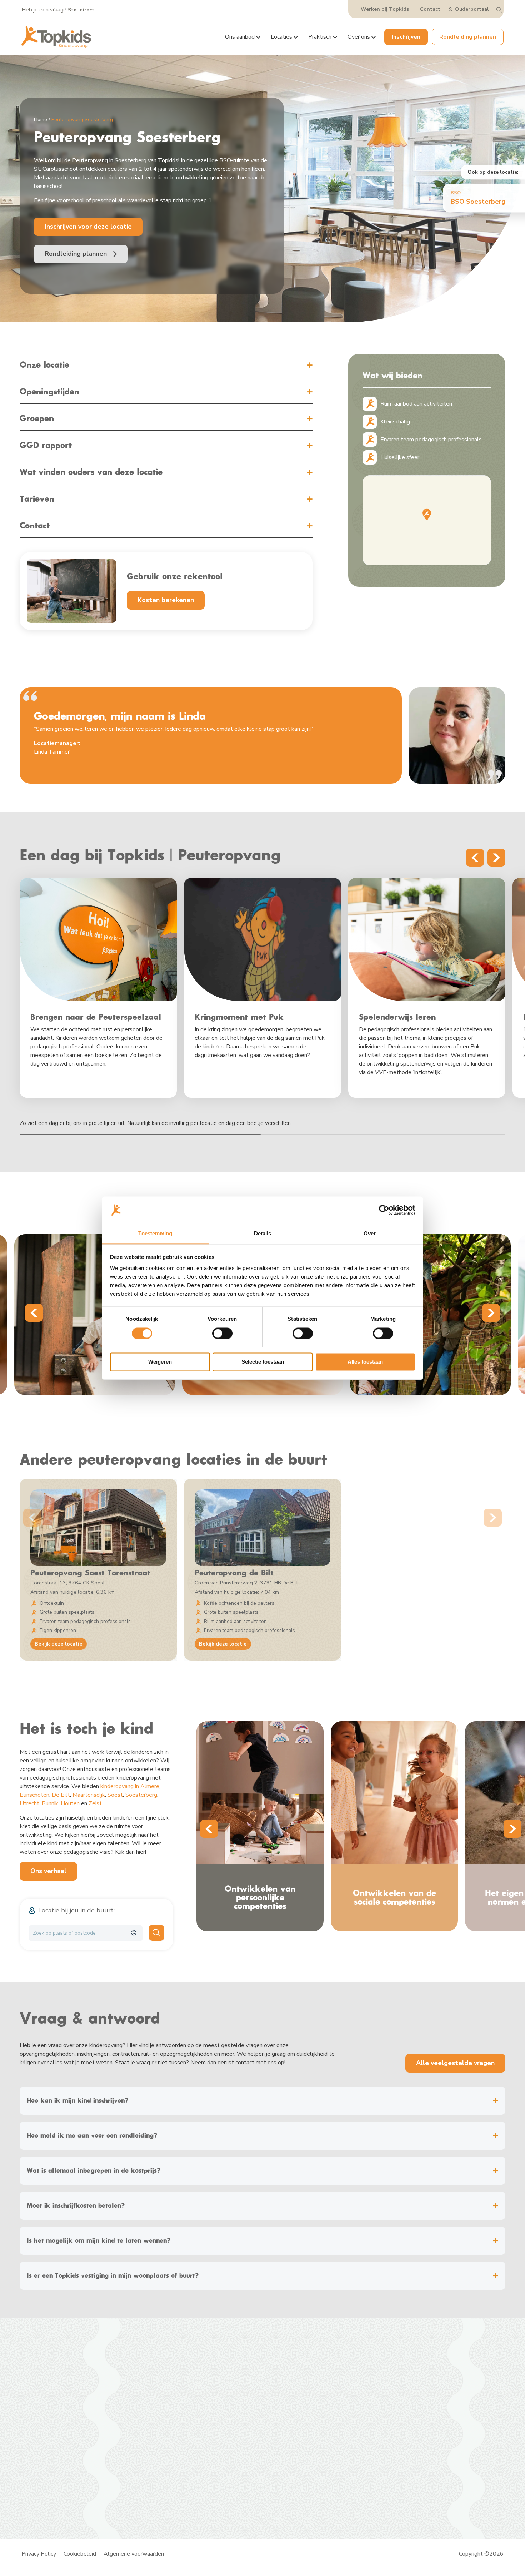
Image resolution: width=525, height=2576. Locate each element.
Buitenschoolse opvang (175, 2408)
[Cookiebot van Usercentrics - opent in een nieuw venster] (384, 1210)
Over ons (359, 37)
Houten (70, 1803)
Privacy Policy (39, 2554)
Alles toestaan (365, 1362)
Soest (115, 1795)
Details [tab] (263, 1234)
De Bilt (61, 1795)
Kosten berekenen (166, 600)
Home (41, 120)
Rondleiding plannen (468, 37)
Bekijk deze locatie (59, 1644)
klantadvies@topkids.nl (312, 2405)
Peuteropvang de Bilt (234, 1573)
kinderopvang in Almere (130, 1786)
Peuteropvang (164, 2399)
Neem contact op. (435, 2398)
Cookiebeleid (80, 2554)
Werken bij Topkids (385, 9)
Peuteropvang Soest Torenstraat (90, 1573)
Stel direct (81, 10)
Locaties (281, 37)
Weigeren (160, 1362)
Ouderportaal (472, 9)
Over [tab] (370, 1234)
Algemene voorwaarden (134, 2554)
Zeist (95, 1803)
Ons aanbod (240, 37)
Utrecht (29, 1803)
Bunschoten (34, 1795)
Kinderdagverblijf (167, 2390)
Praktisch (320, 37)
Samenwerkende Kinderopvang (110, 2483)
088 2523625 (301, 2390)
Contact (430, 9)
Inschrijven (406, 37)
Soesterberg (141, 1795)
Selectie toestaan (263, 1362)
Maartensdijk (89, 1795)
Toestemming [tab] (155, 1234)
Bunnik (50, 1803)
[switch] (222, 1333)
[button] (427, 514)
